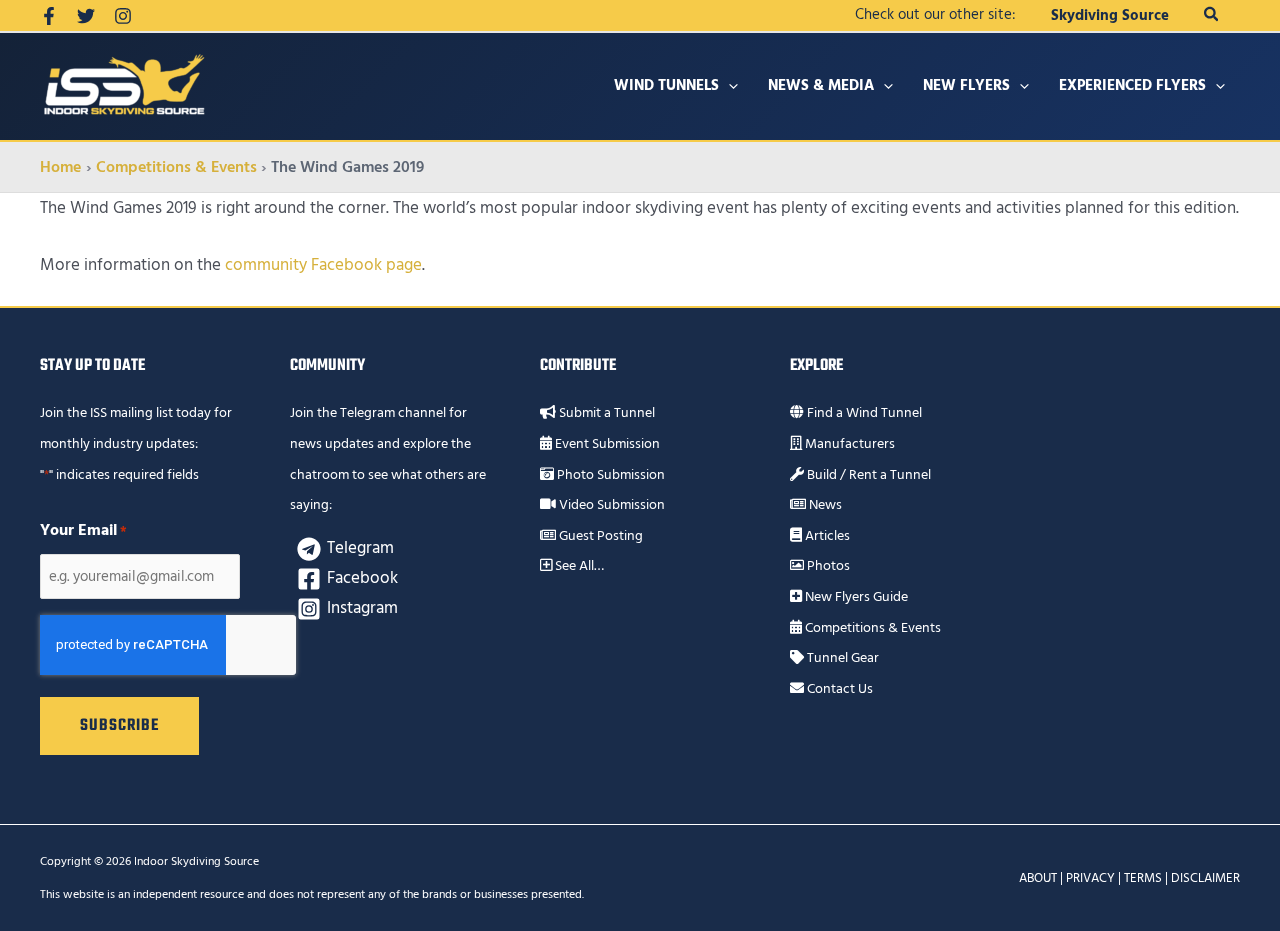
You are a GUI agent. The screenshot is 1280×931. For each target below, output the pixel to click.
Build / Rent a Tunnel (867, 475)
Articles (826, 536)
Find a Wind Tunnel (863, 413)
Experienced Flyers (1132, 85)
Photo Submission (609, 475)
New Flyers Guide (855, 597)
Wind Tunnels (666, 85)
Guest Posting (599, 536)
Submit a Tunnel (605, 413)
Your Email (83, 530)
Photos (827, 566)
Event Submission (606, 444)
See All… (578, 566)
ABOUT (1038, 878)
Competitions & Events (871, 628)
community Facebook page (323, 265)
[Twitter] (86, 16)
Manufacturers (848, 444)
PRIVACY (1090, 878)
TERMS (1143, 878)
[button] (1212, 15)
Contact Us (838, 689)
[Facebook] (49, 16)
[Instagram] (123, 16)
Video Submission (610, 505)
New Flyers (966, 85)
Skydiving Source (1110, 15)
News (824, 505)
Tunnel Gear (841, 658)
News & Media (821, 85)
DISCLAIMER (1205, 878)
